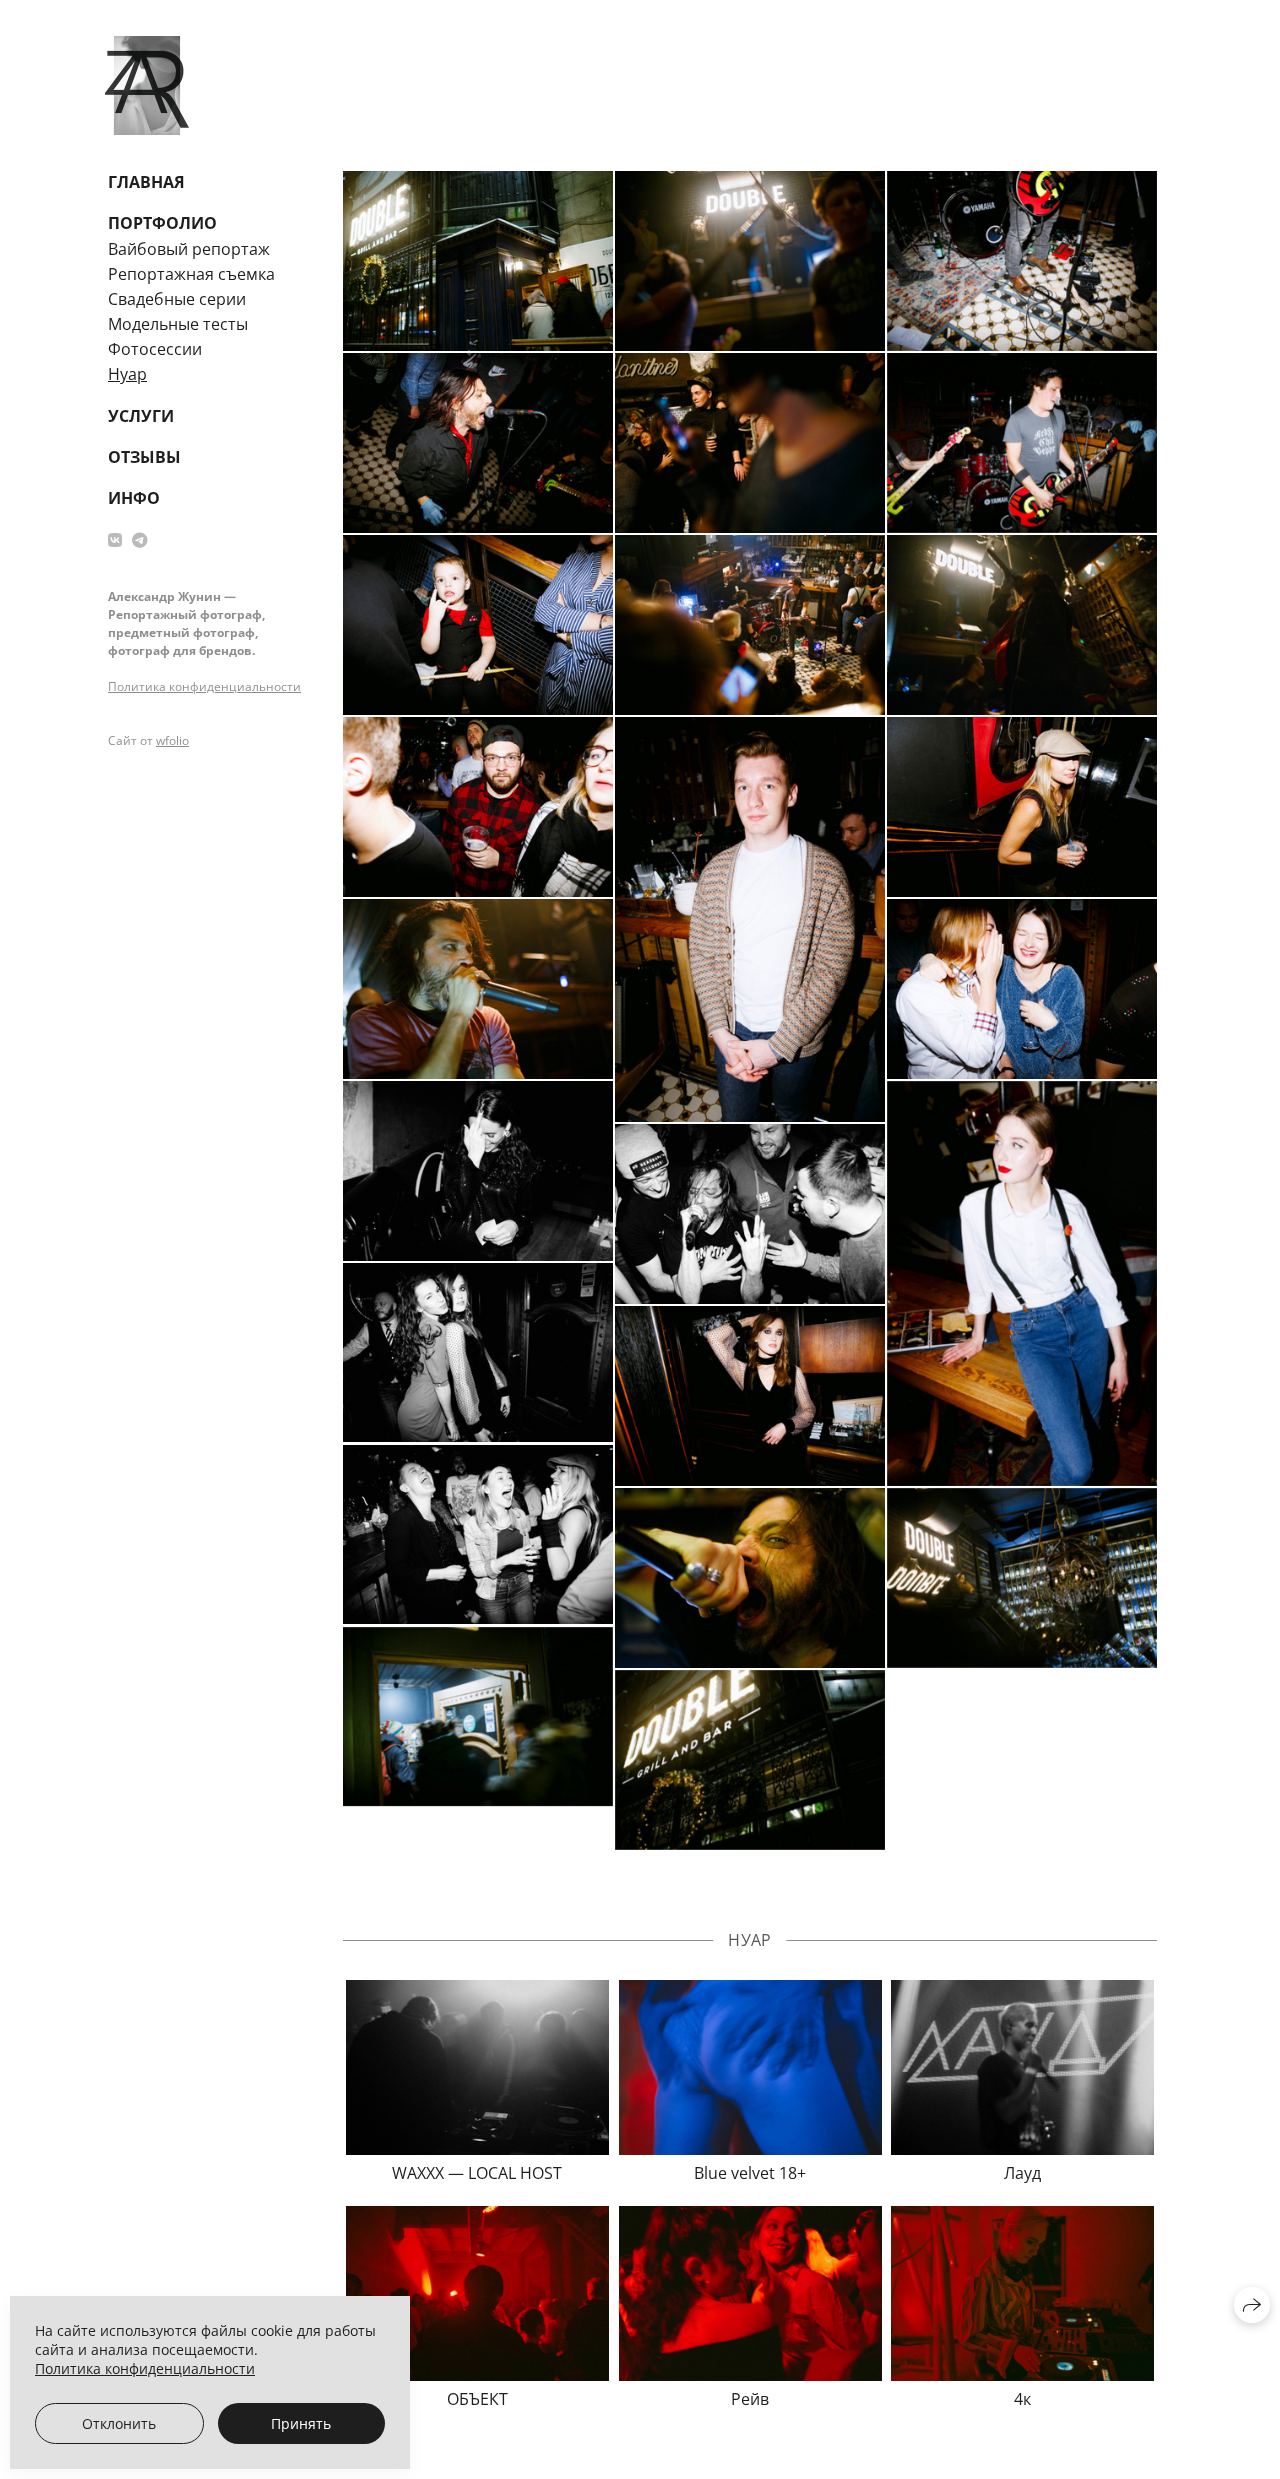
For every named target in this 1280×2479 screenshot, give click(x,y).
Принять (301, 2423)
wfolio (172, 740)
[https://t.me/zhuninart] (140, 540)
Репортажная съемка (191, 274)
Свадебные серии (177, 299)
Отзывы (144, 457)
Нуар (127, 374)
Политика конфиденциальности (204, 686)
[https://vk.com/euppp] (115, 540)
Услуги (141, 416)
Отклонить (119, 2423)
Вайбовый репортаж (189, 249)
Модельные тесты (178, 324)
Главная (146, 182)
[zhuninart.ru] (147, 85)
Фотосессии (155, 349)
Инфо (134, 498)
